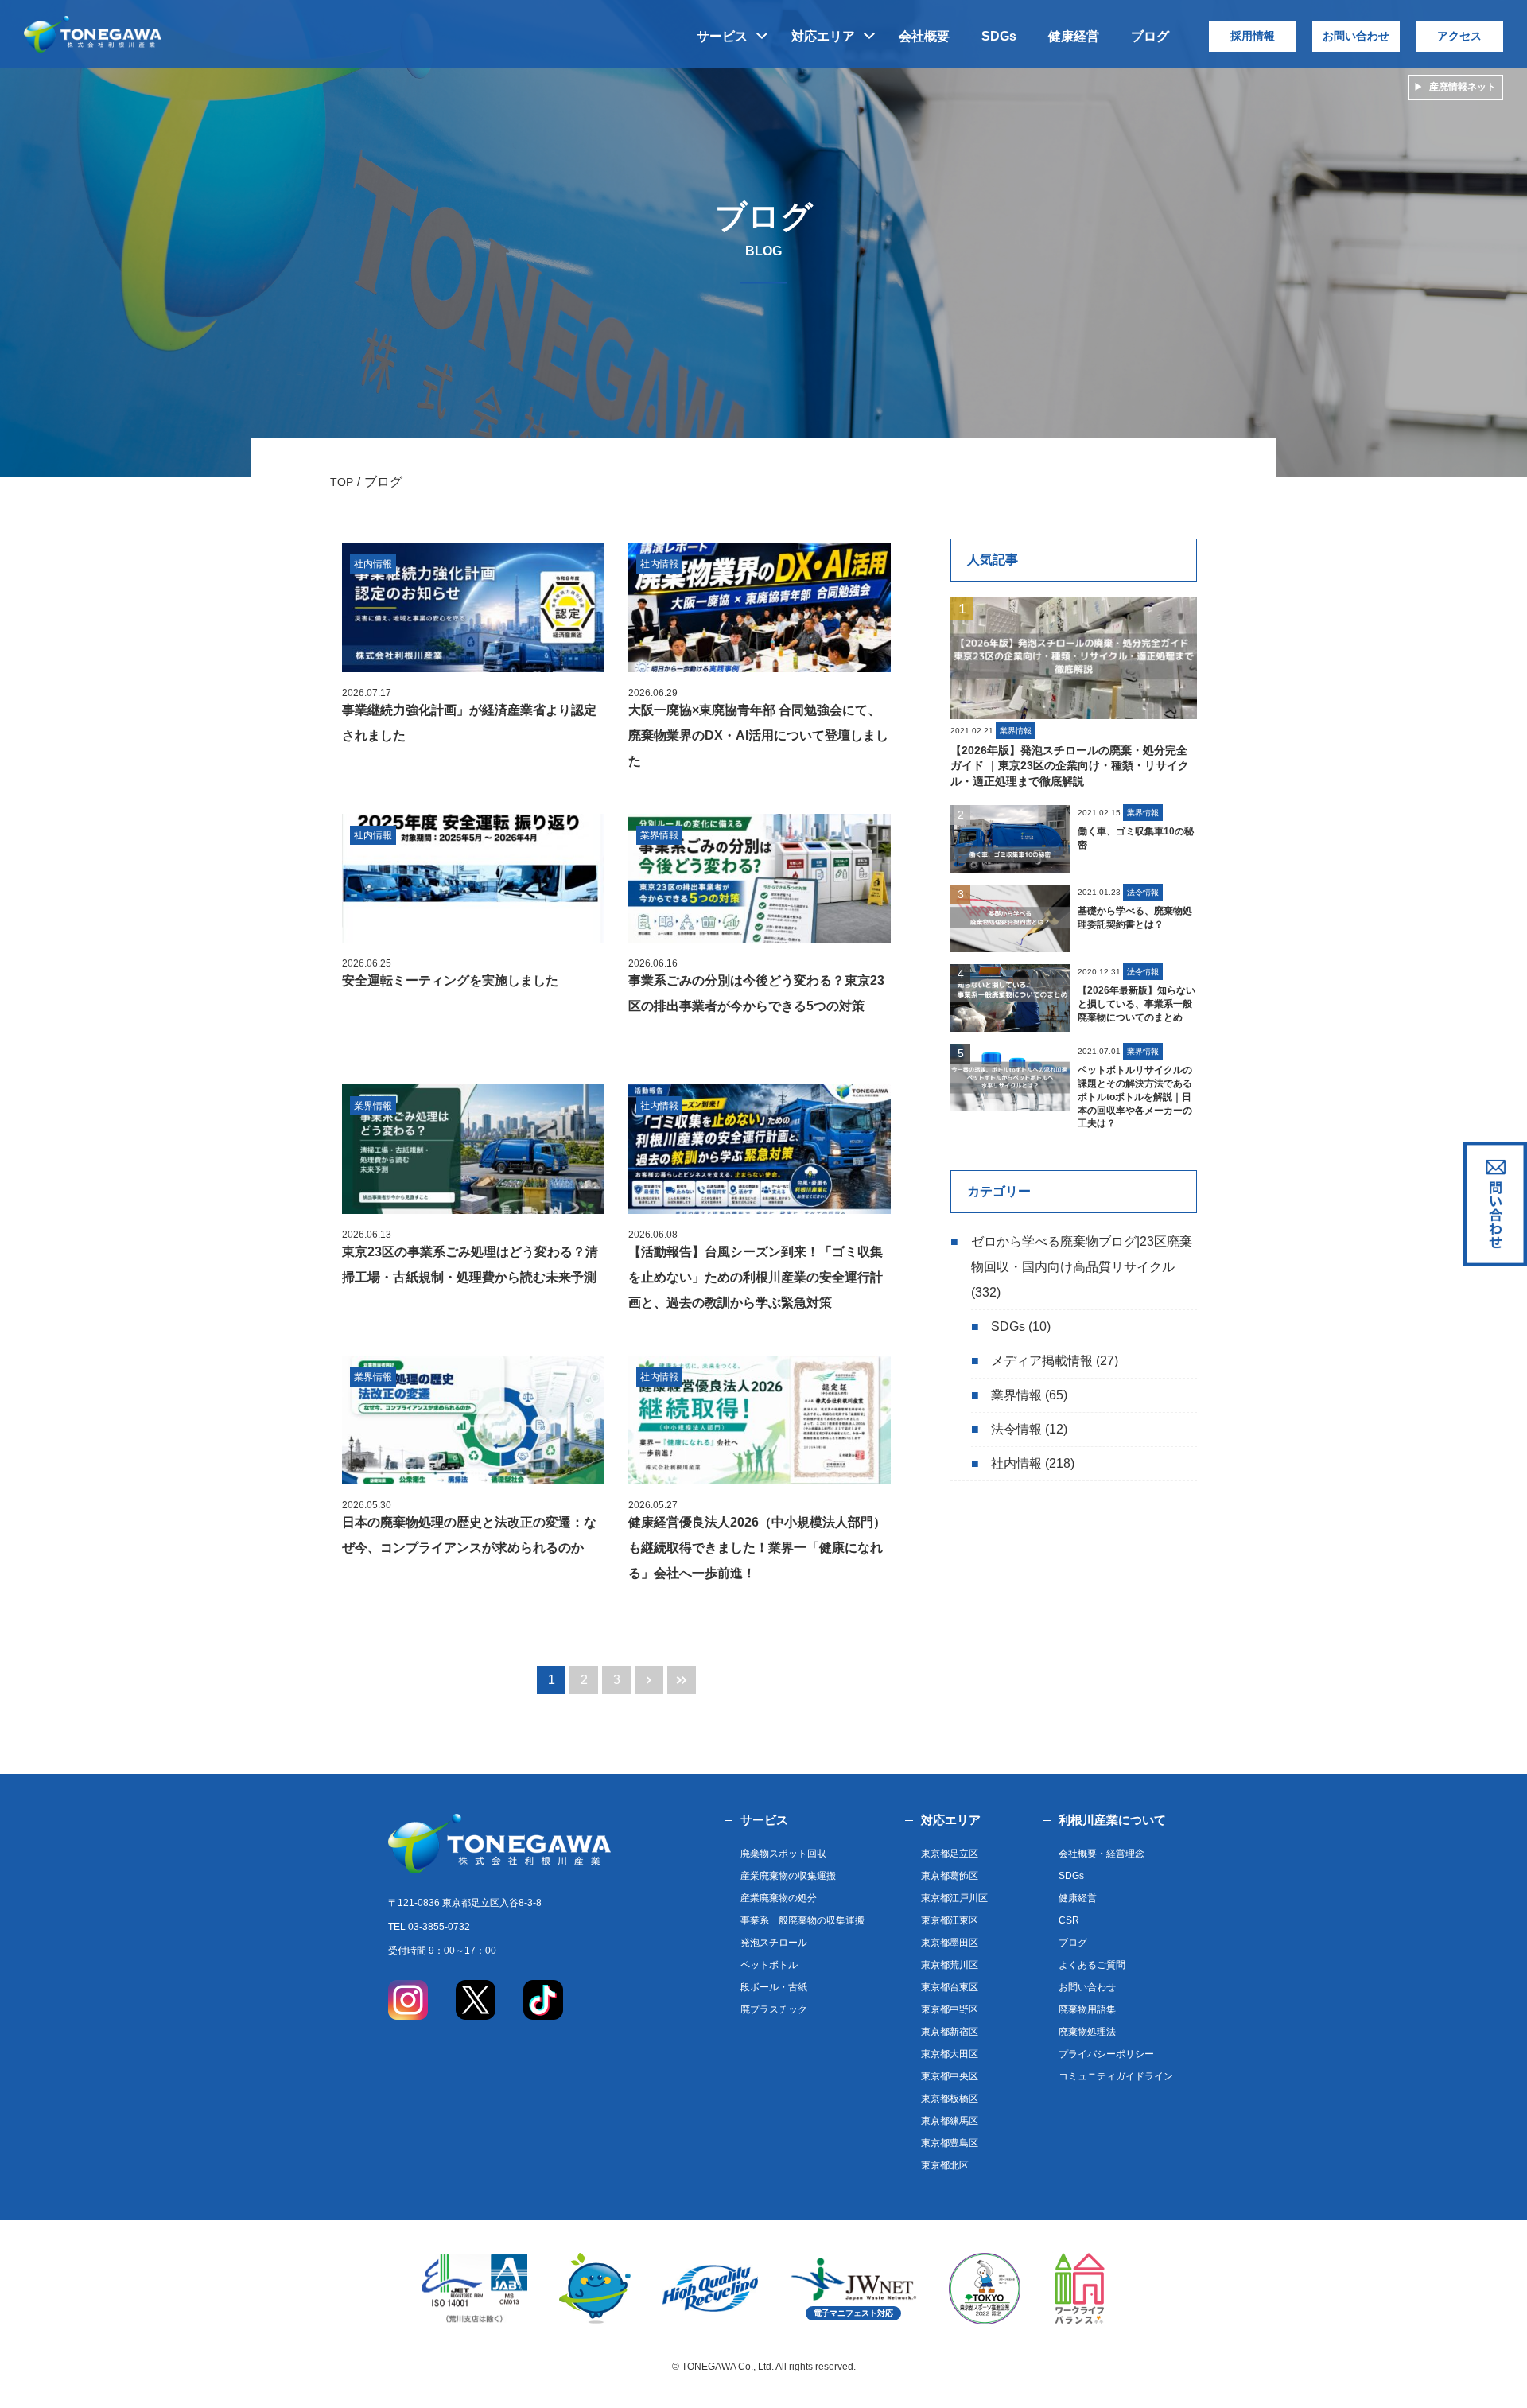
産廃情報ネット (1463, 87)
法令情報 (1016, 1429)
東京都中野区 (950, 2009)
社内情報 (1016, 1463)
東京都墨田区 (950, 1943)
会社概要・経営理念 (1102, 1854)
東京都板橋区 (950, 2099)
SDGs (999, 36)
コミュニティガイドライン (1116, 2076)
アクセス (1459, 36)
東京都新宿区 (950, 2032)
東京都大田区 (950, 2054)
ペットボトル (769, 1965)
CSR (1069, 1920)
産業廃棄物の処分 (779, 1898)
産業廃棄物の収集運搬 (788, 1876)
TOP (342, 482)
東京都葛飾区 (950, 1876)
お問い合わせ (1356, 36)
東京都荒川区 (950, 1965)
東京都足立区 (950, 1854)
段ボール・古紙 (774, 1987)
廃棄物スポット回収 (783, 1854)
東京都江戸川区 (954, 1898)
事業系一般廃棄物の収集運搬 (802, 1920)
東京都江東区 (950, 1920)
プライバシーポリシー (1106, 2054)
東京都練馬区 (950, 2121)
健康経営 (1074, 36)
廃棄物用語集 (1087, 2009)
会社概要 (924, 36)
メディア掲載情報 (1042, 1361)
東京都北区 (945, 2165)
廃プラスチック (774, 2009)
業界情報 (1016, 1395)
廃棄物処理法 (1087, 2032)
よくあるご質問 (1092, 1965)
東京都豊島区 (950, 2143)
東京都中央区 (950, 2076)
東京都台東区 (950, 1987)
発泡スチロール (774, 1943)
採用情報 (1253, 36)
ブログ (1150, 36)
